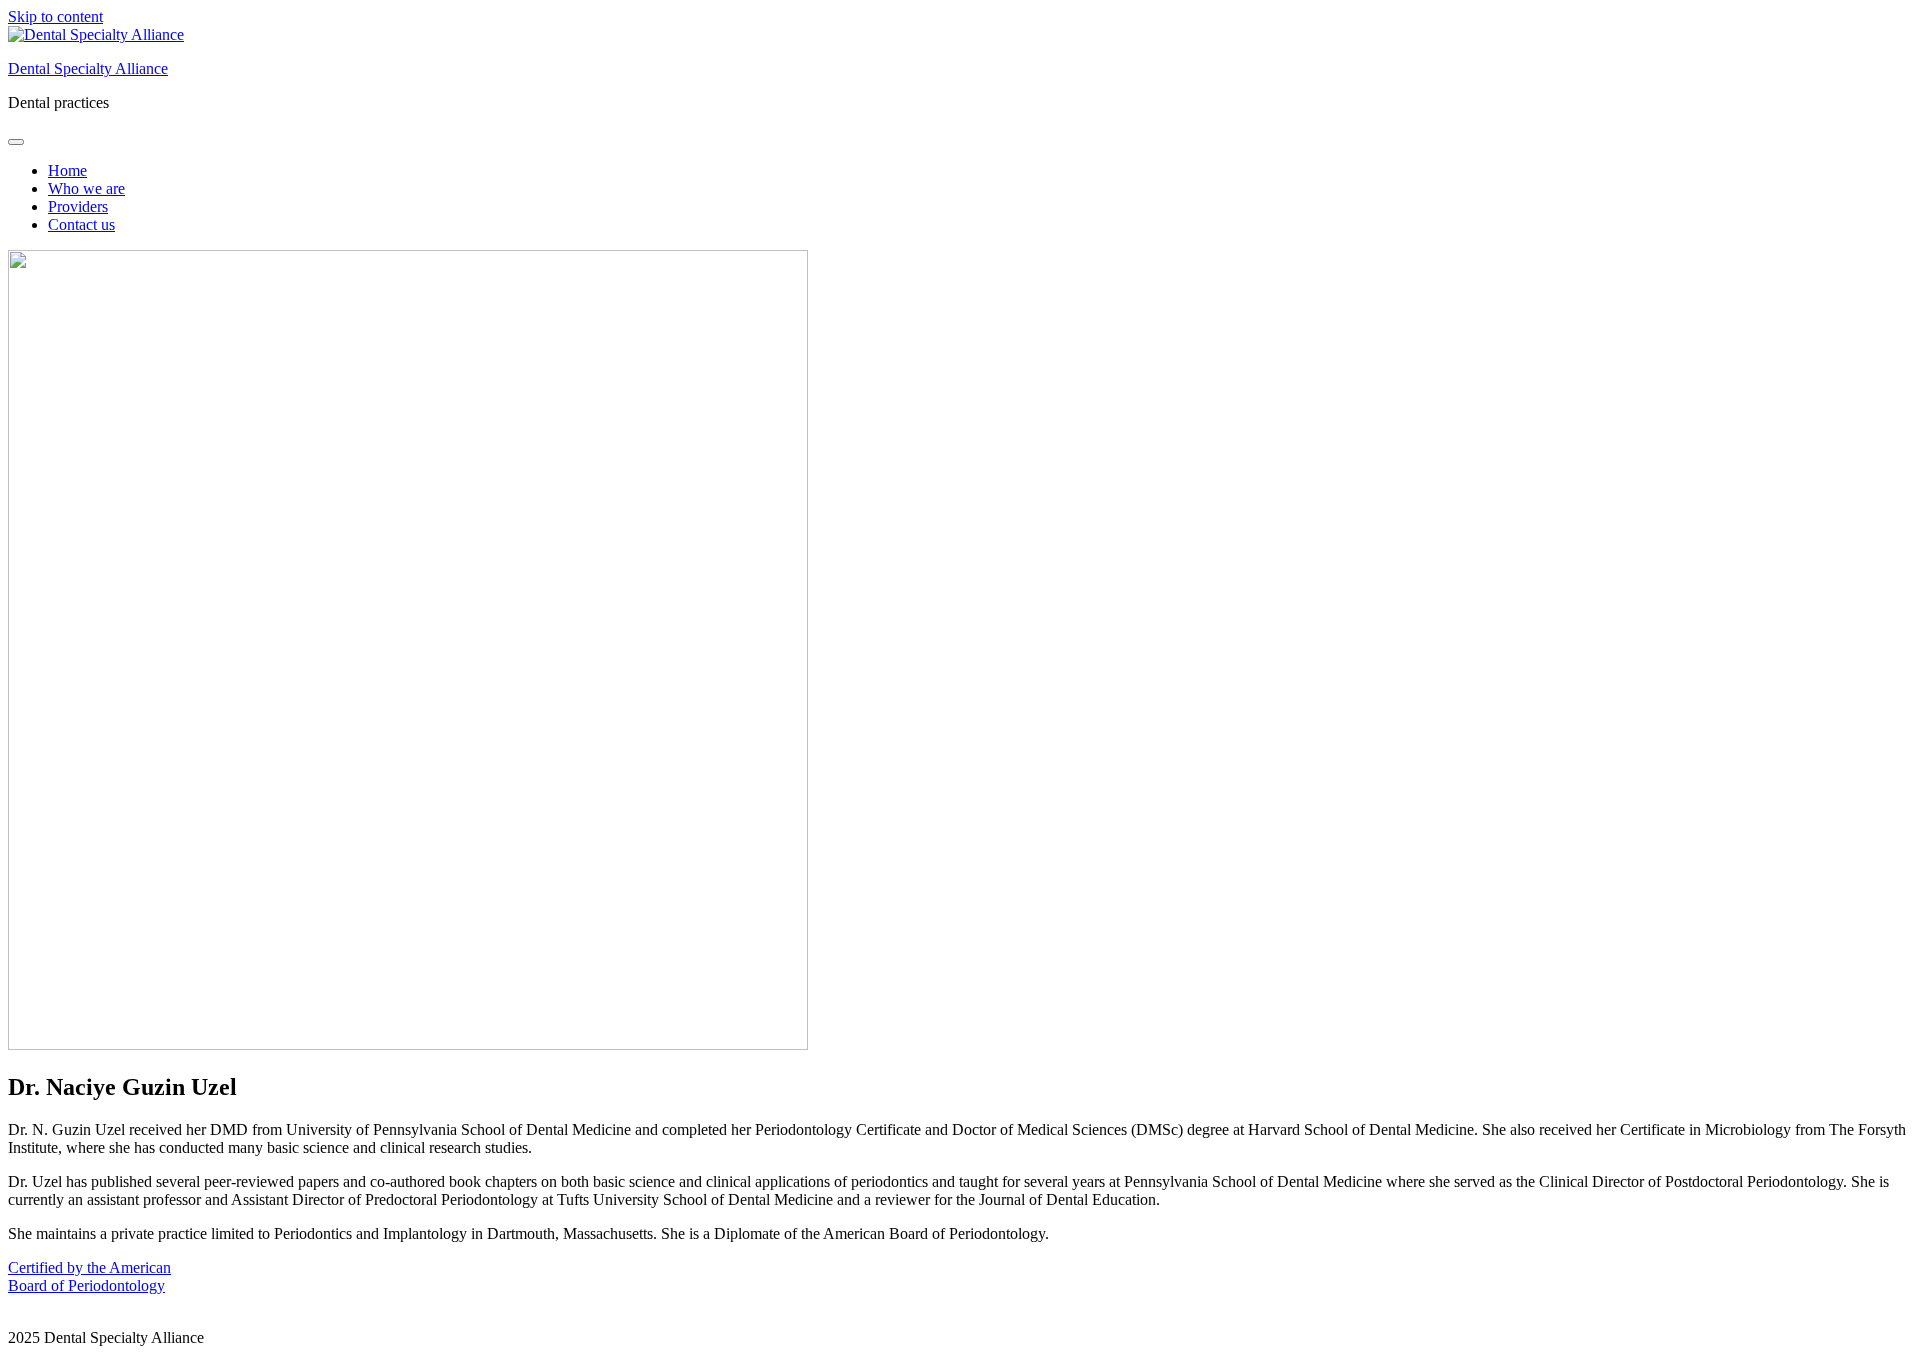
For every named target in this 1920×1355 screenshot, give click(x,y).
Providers (78, 206)
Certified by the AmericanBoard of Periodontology (89, 1276)
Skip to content (55, 16)
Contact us (81, 224)
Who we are (86, 188)
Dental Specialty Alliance (88, 68)
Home (67, 170)
